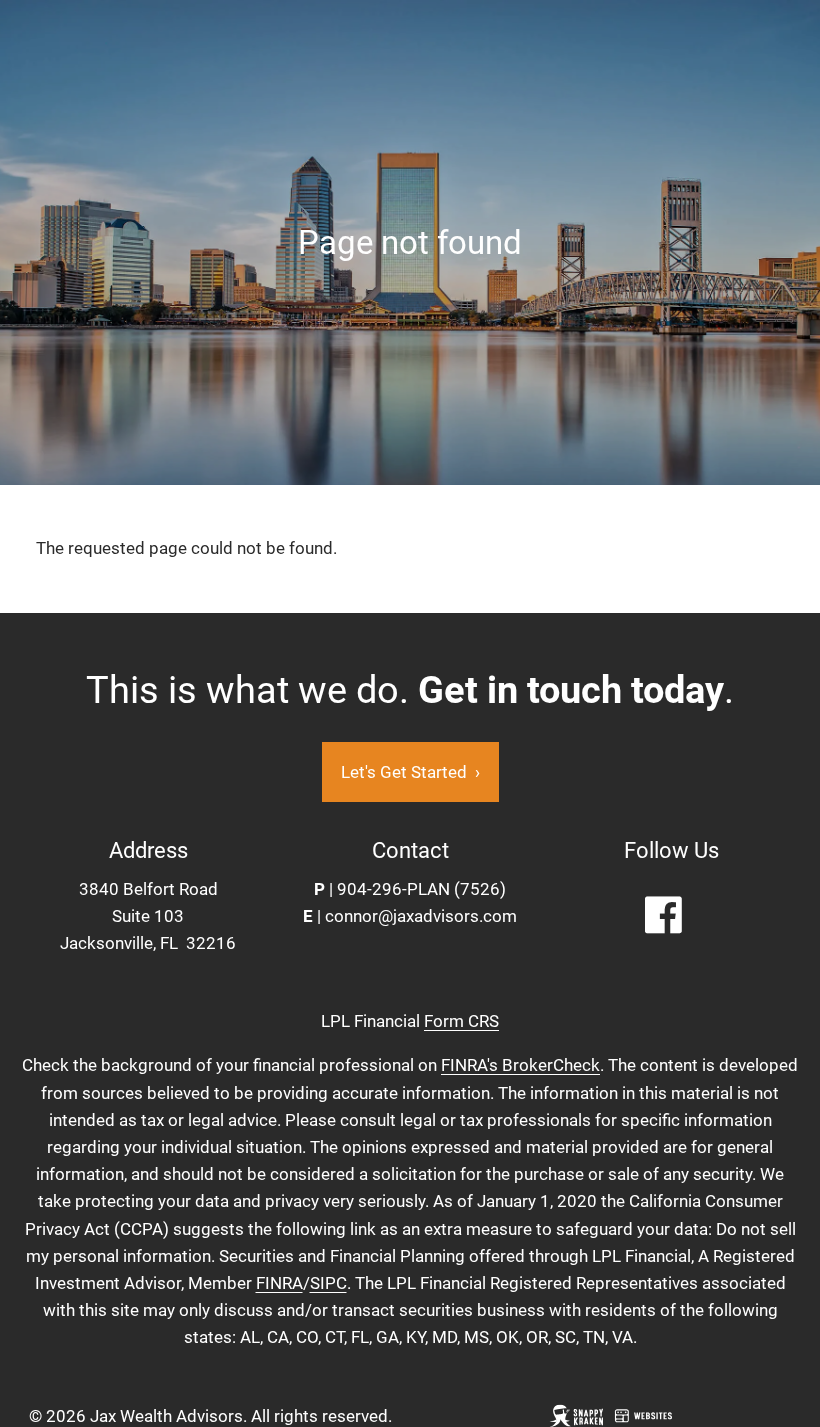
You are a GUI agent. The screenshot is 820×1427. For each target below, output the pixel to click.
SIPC (328, 1283)
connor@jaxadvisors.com (421, 916)
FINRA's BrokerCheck (520, 1065)
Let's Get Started (410, 772)
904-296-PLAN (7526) (421, 889)
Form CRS (461, 1021)
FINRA (279, 1283)
